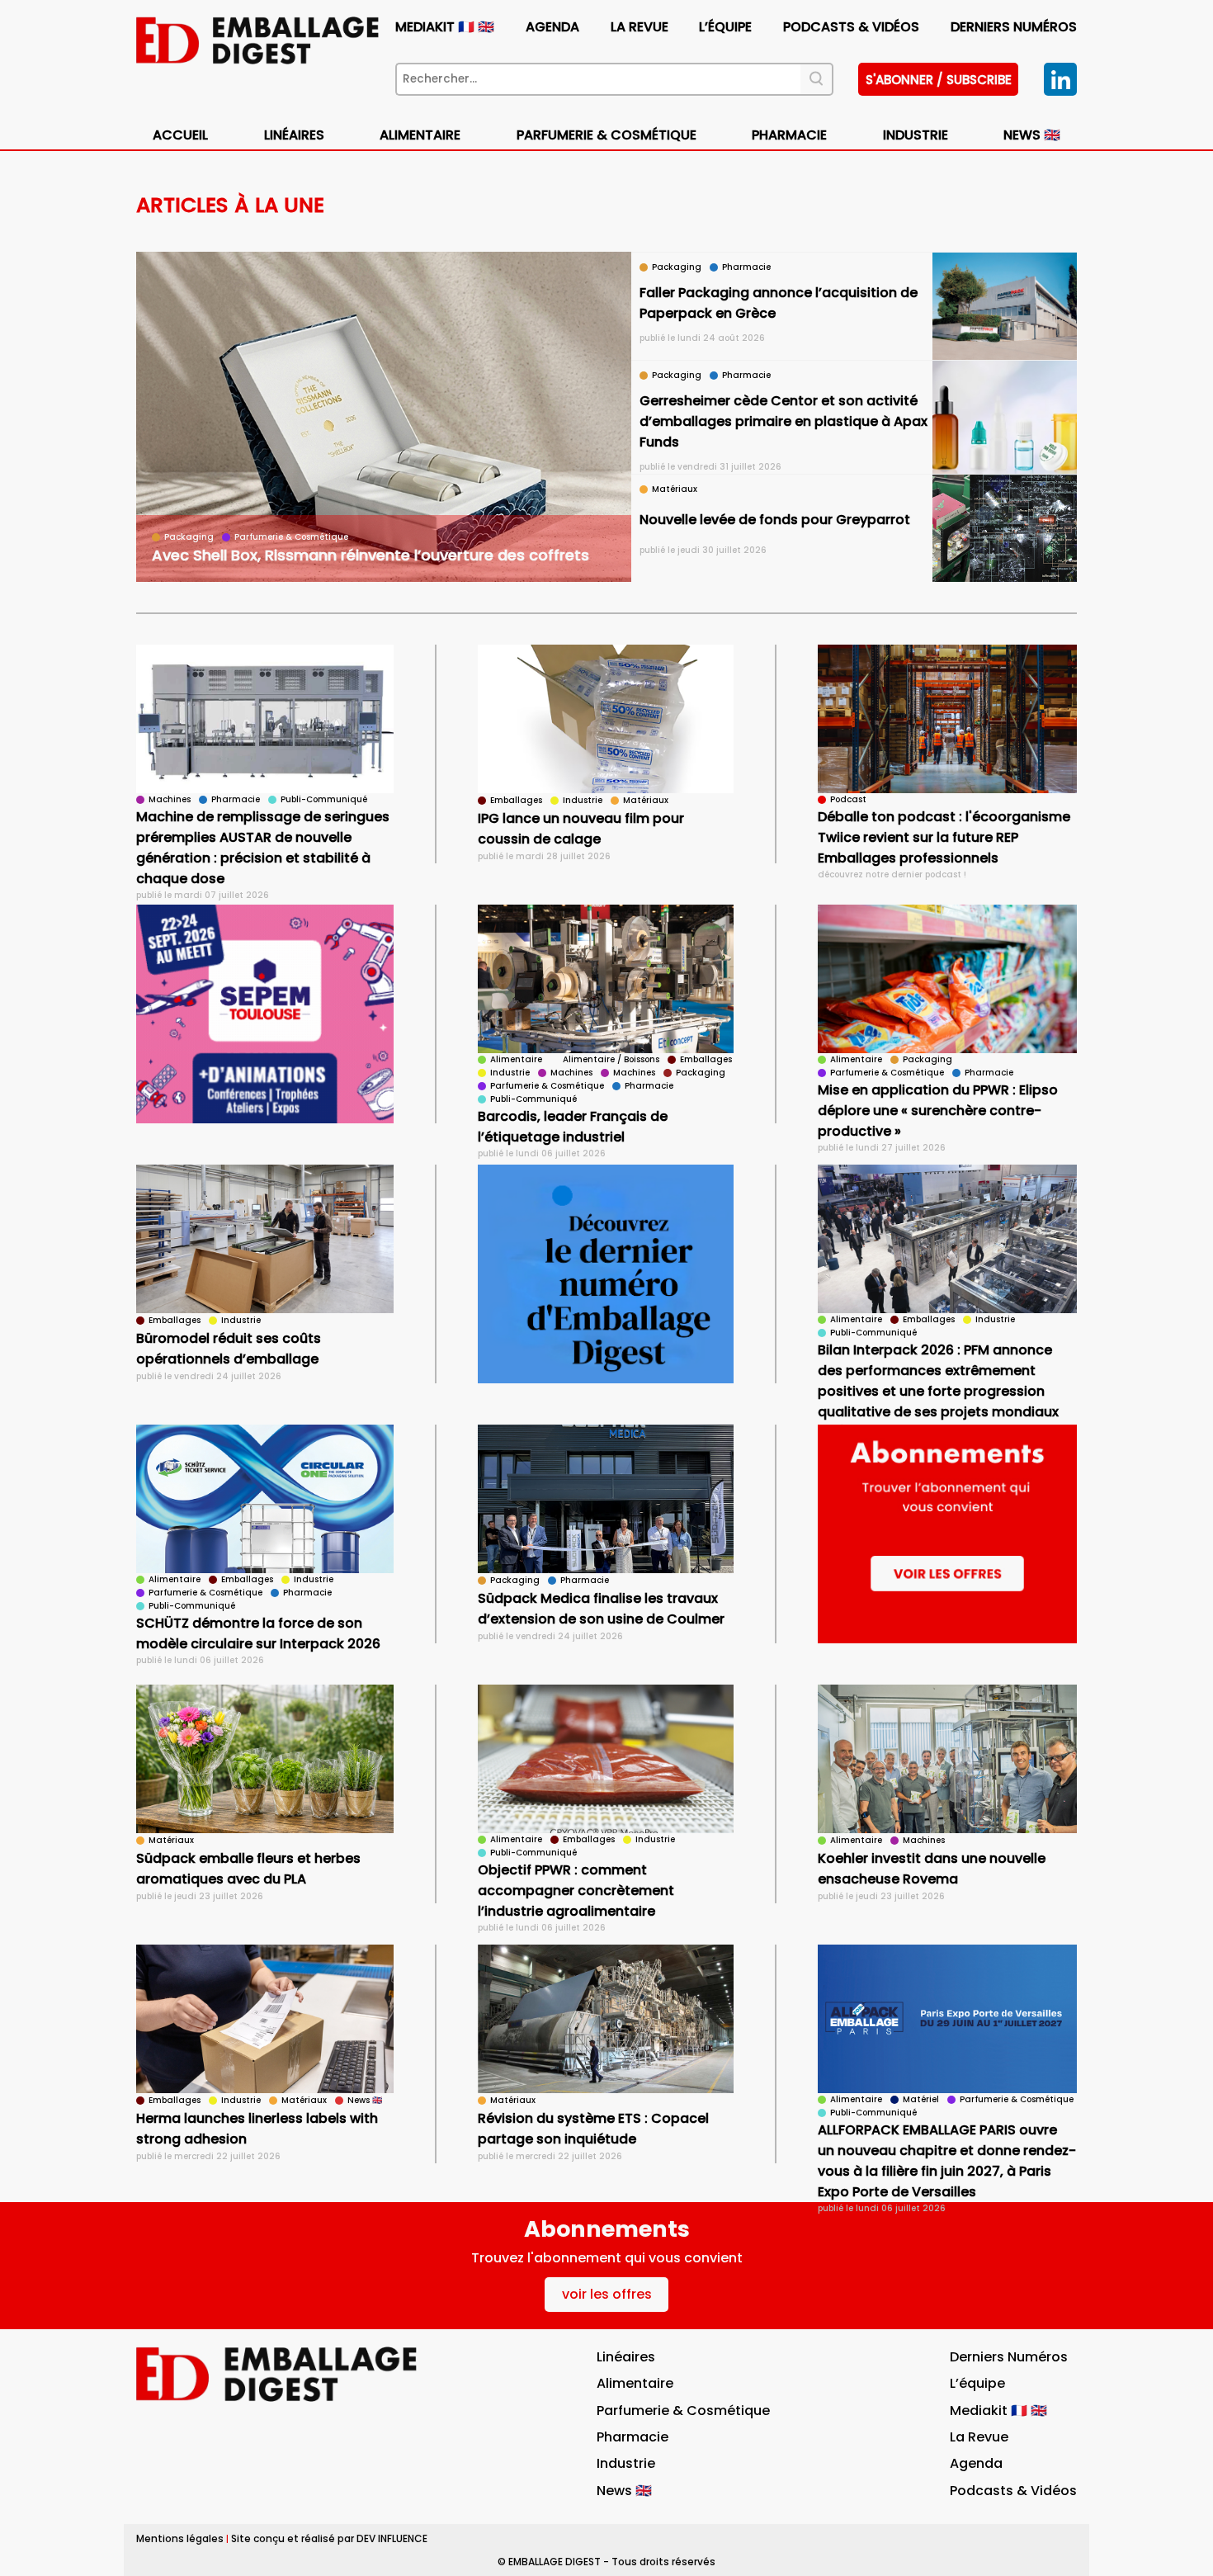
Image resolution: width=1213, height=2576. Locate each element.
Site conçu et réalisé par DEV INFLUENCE (329, 2538)
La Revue (640, 27)
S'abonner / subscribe (939, 80)
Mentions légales (180, 2538)
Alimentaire (420, 135)
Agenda (552, 27)
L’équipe (725, 27)
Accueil (180, 135)
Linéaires (294, 135)
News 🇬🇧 (1032, 135)
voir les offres (607, 2294)
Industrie (626, 2463)
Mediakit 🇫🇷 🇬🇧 (445, 27)
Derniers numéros (1014, 27)
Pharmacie (789, 135)
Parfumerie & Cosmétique (606, 135)
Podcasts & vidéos (851, 27)
